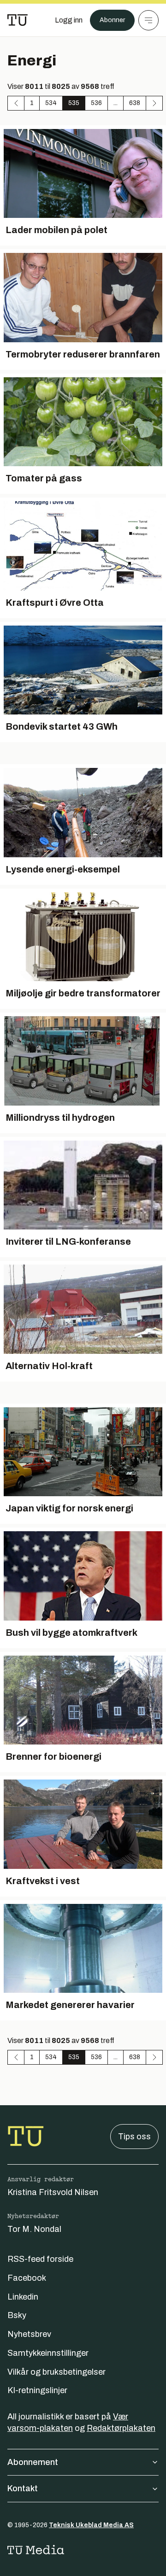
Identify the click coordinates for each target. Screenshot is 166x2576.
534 (51, 103)
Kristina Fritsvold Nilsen (53, 2192)
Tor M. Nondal (34, 2229)
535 (74, 103)
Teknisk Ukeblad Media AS (91, 2525)
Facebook (27, 2278)
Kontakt (23, 2488)
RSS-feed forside (40, 2259)
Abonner (112, 20)
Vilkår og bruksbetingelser (56, 2372)
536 (96, 103)
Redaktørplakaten (121, 2428)
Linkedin (23, 2297)
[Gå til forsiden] (18, 20)
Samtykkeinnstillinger (48, 2353)
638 (135, 103)
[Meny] (148, 20)
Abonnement (33, 2462)
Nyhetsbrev (29, 2334)
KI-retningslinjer (37, 2390)
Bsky (17, 2315)
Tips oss (134, 2137)
